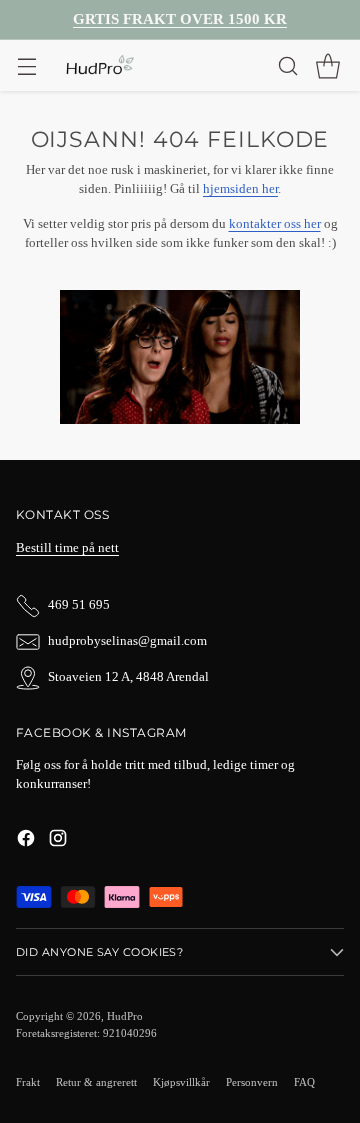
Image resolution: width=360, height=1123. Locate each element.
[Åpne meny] (26, 65)
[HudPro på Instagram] (58, 841)
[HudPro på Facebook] (26, 841)
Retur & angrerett (96, 1082)
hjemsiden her (240, 189)
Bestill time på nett (67, 548)
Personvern (252, 1082)
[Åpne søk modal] (287, 65)
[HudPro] (99, 66)
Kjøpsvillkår (181, 1082)
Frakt (28, 1082)
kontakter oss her (275, 224)
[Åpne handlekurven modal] (327, 65)
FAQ (304, 1082)
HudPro (125, 1016)
